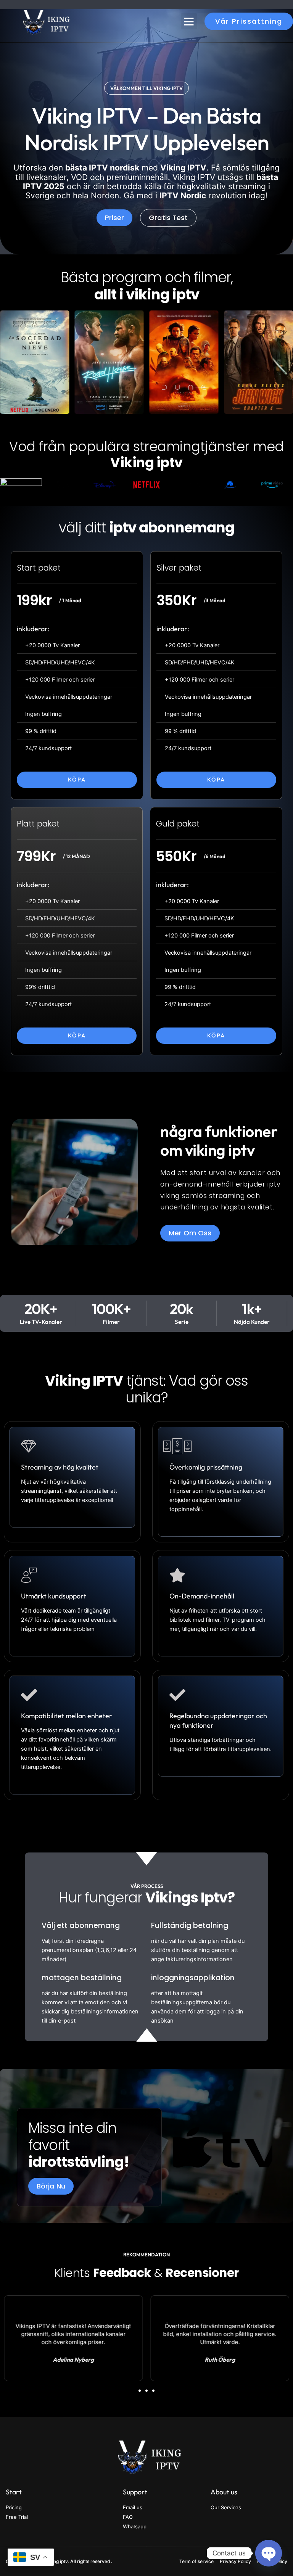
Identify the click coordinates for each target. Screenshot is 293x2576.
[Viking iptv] (44, 21)
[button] (189, 21)
